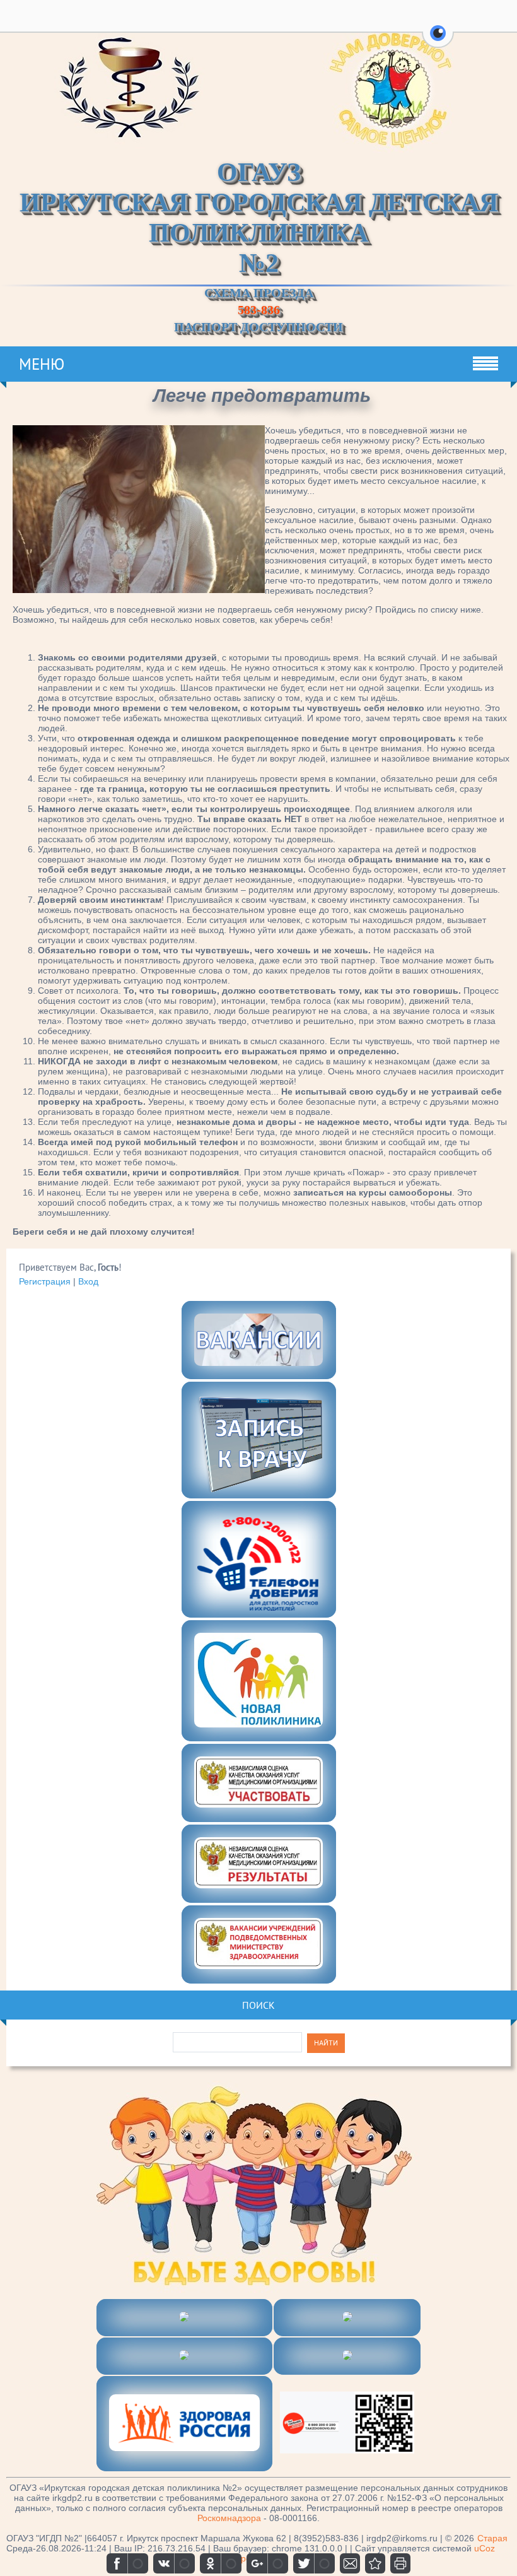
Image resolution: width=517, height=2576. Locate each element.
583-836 (259, 310)
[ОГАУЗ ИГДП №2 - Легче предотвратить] (375, 2563)
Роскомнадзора (229, 2518)
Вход (88, 1281)
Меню (42, 364)
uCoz (485, 2548)
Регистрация (45, 1281)
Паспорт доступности (258, 327)
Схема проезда (259, 293)
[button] (438, 40)
